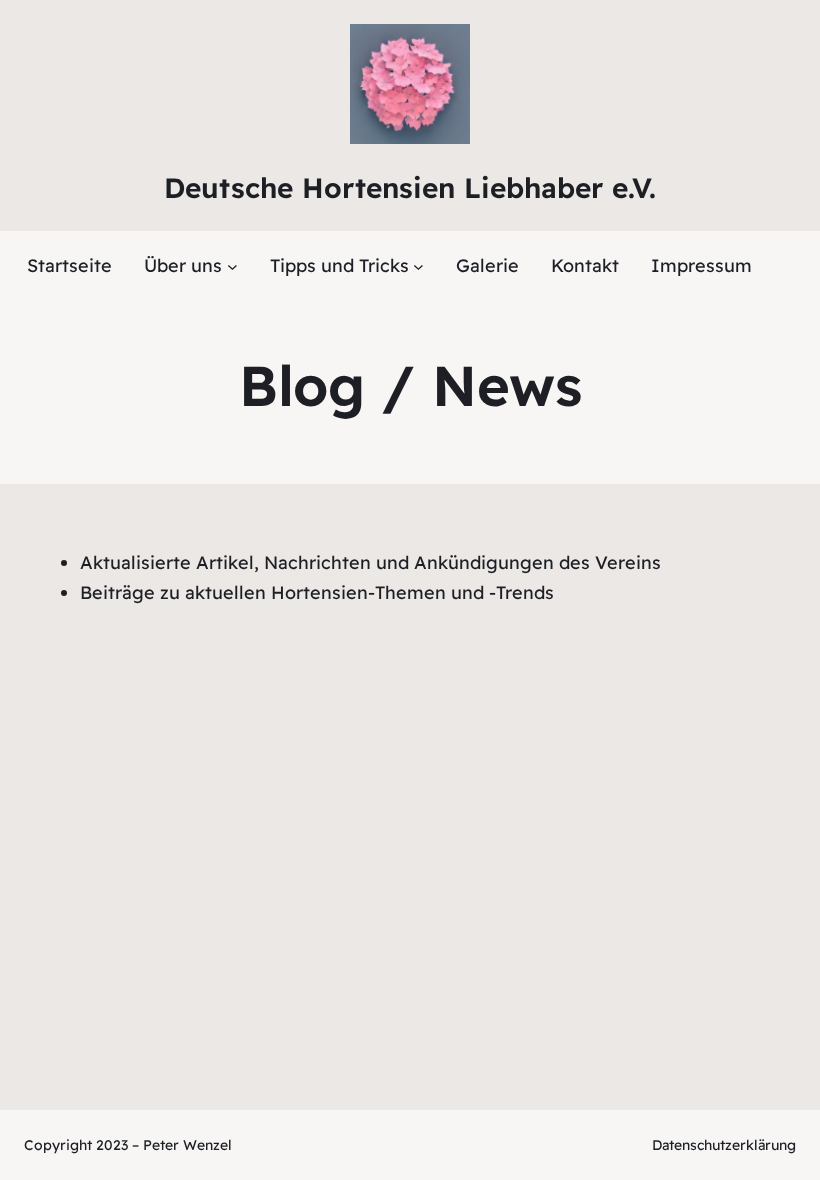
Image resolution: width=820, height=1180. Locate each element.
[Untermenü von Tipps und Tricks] (418, 266)
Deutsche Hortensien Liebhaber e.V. (410, 187)
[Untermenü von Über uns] (232, 266)
